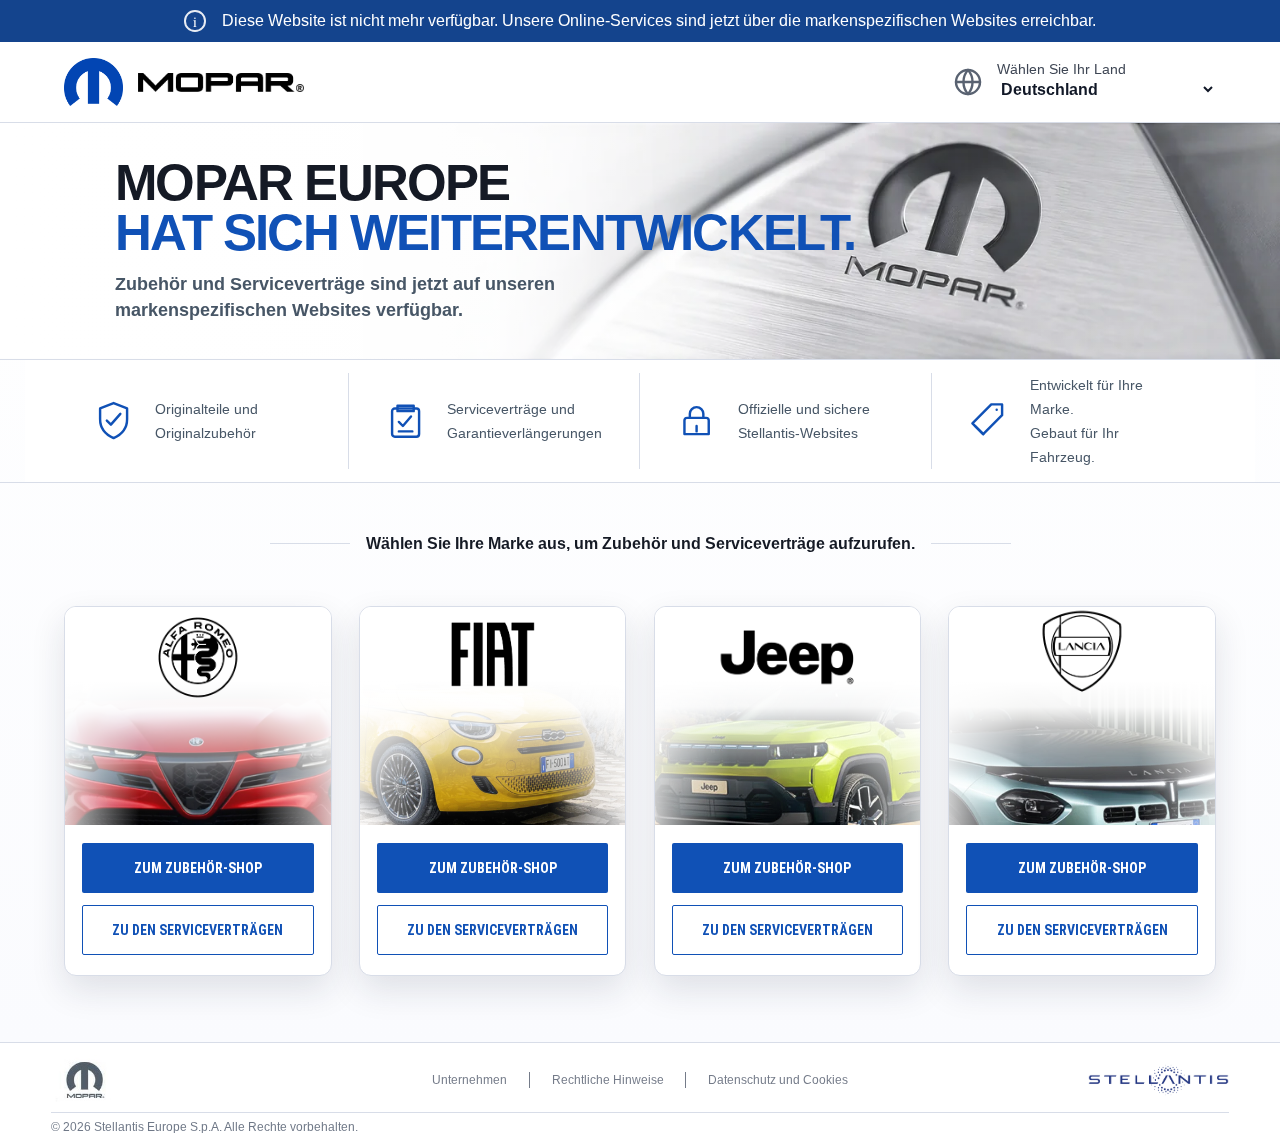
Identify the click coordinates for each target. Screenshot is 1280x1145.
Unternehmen (469, 1080)
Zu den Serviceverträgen (197, 930)
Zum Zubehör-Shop (198, 868)
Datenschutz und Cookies (778, 1080)
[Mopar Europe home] (184, 81)
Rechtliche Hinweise (608, 1080)
